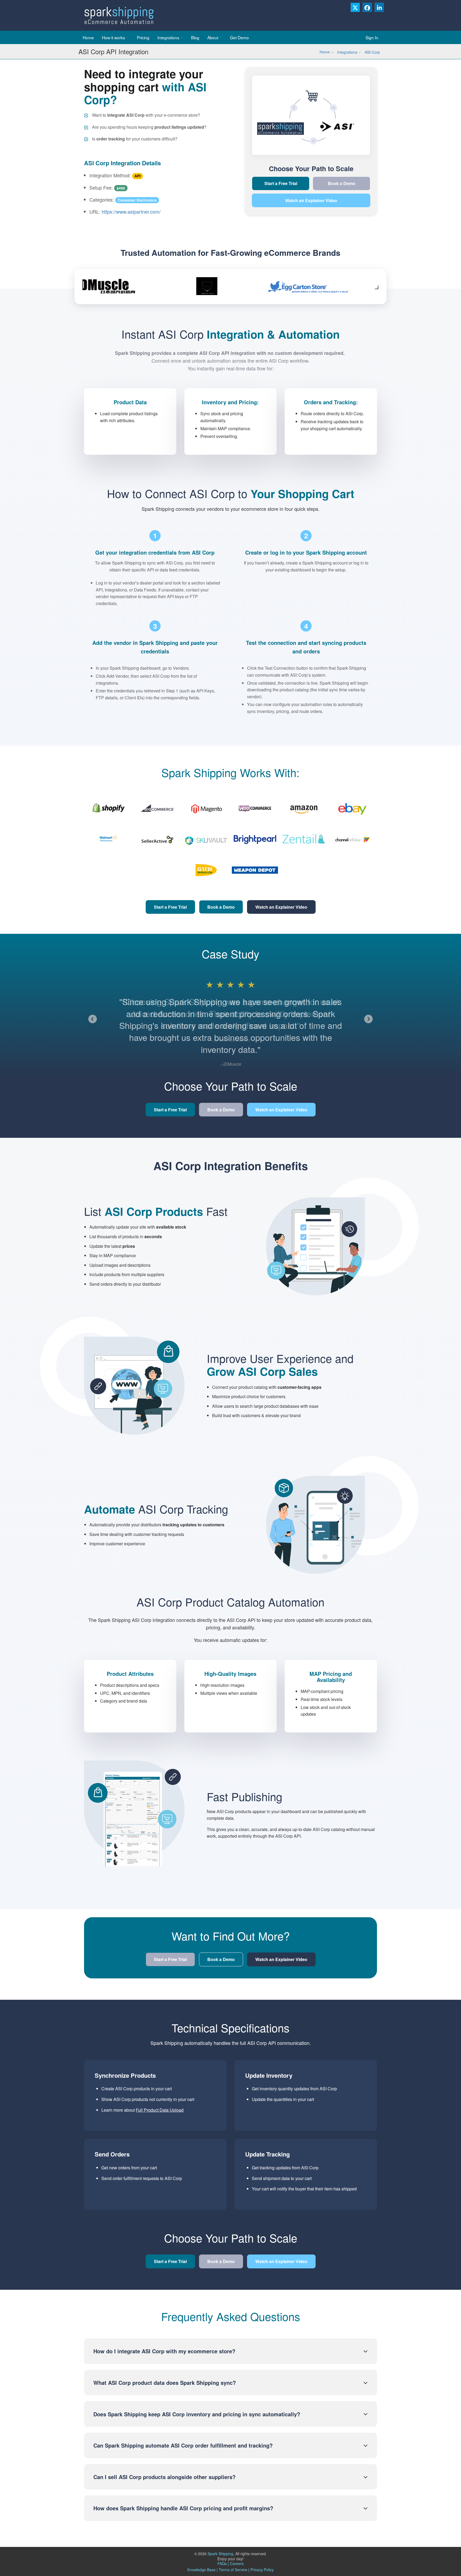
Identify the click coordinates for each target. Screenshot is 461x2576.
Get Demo (239, 37)
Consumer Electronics (137, 200)
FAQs (223, 2563)
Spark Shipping (220, 2554)
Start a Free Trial (281, 183)
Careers (237, 2563)
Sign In (372, 37)
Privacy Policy (262, 2570)
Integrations (168, 37)
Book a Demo (342, 183)
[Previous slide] (93, 1019)
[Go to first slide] (368, 1019)
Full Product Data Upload (160, 2110)
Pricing (143, 37)
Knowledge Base (201, 2570)
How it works (114, 37)
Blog (195, 37)
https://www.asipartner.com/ (131, 211)
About (213, 37)
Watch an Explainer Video (311, 200)
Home (88, 37)
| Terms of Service (232, 2570)
